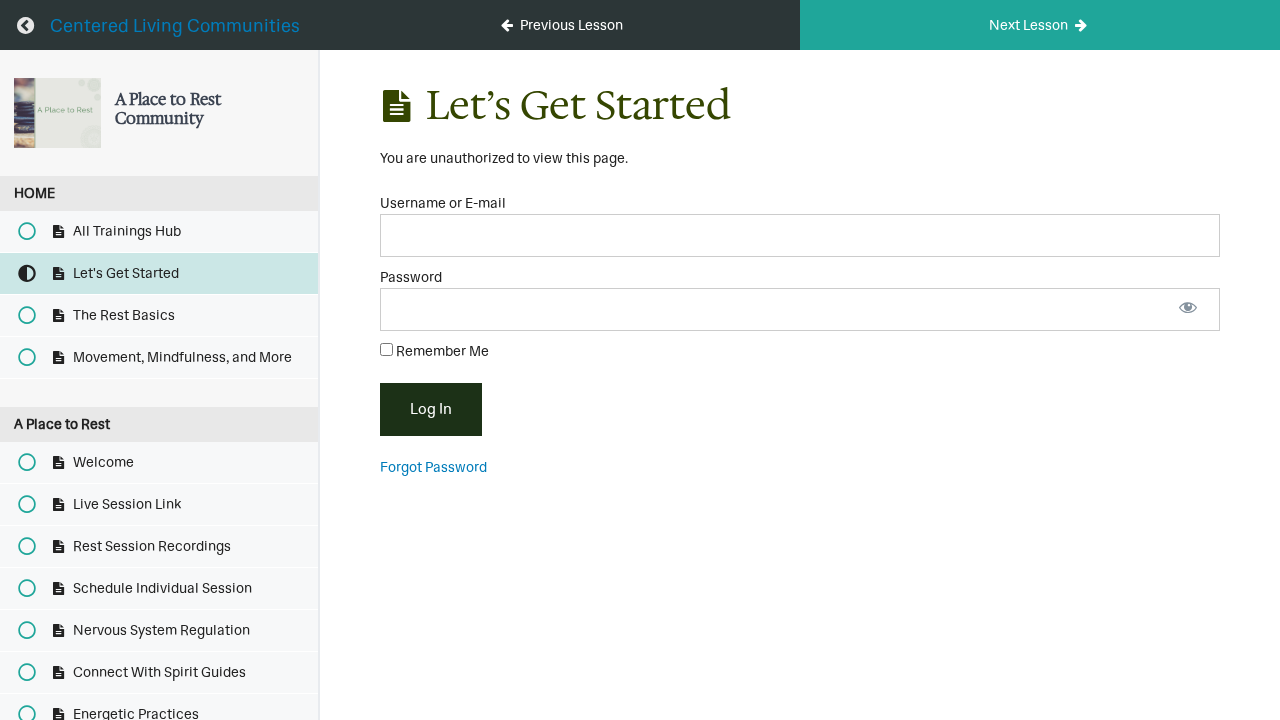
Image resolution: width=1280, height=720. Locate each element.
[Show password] (1188, 309)
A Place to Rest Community (168, 108)
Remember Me (441, 351)
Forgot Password (433, 467)
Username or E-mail (443, 203)
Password (411, 277)
